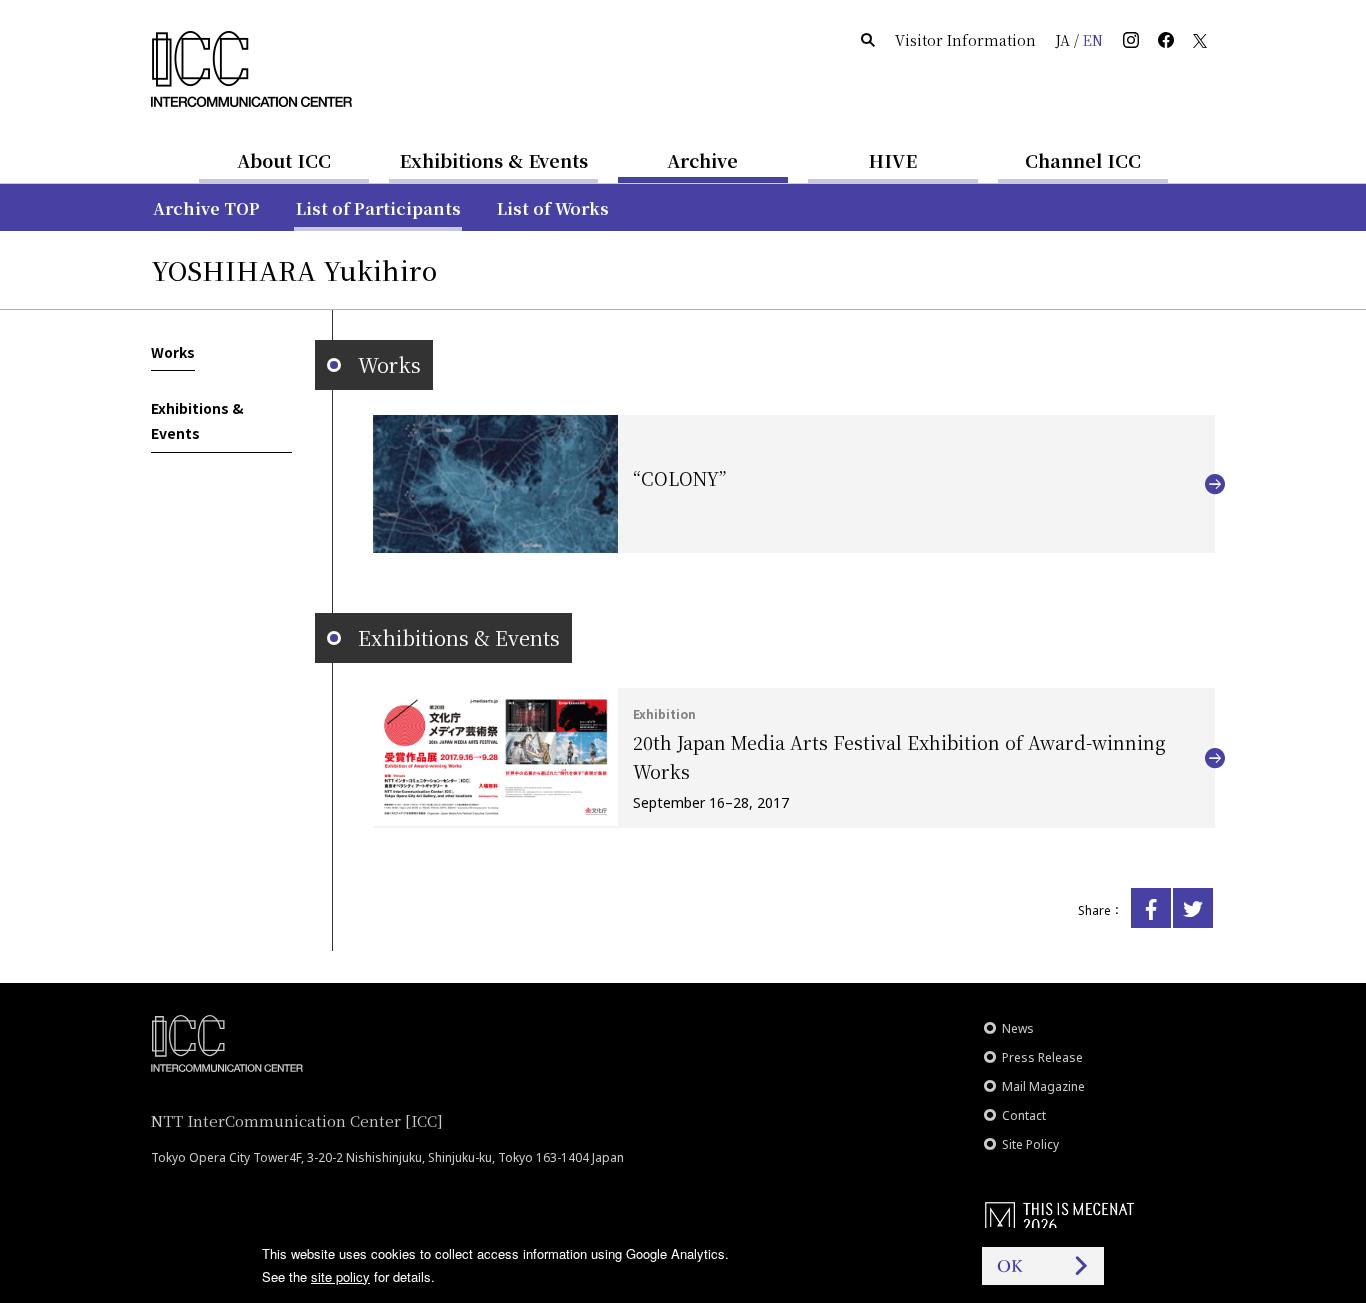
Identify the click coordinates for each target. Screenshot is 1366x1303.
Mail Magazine (1043, 1086)
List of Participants (378, 208)
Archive (702, 160)
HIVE (893, 160)
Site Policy (1030, 1144)
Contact (1024, 1115)
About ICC (284, 160)
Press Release (1042, 1057)
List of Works (553, 208)
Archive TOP (206, 208)
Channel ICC (1083, 160)
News (1018, 1028)
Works (173, 352)
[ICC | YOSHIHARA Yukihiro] (1151, 908)
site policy (340, 1276)
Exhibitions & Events (493, 160)
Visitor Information (965, 40)
